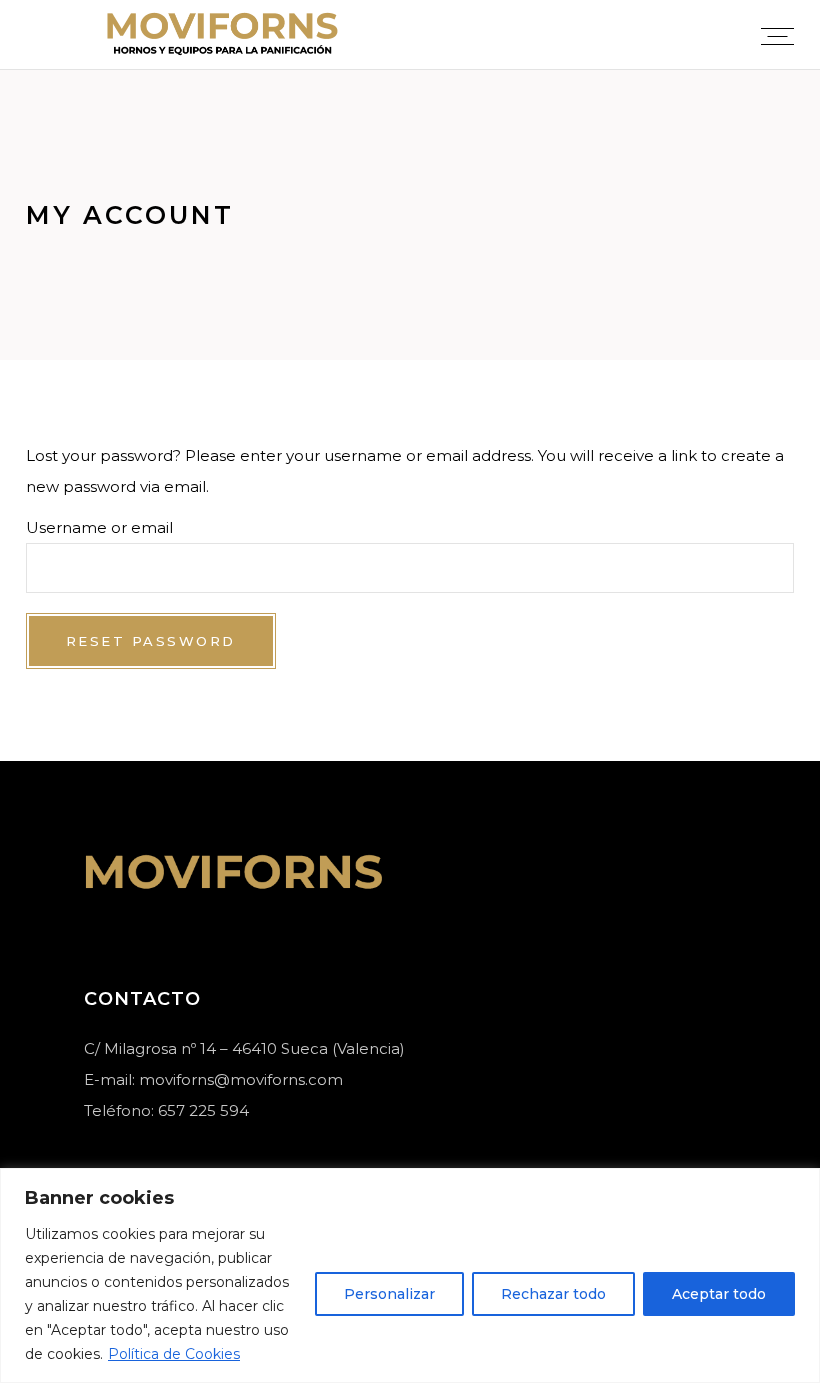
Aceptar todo (719, 1294)
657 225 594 (203, 1110)
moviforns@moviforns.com (241, 1079)
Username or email (99, 527)
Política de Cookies (174, 1354)
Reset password (151, 641)
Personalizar (389, 1294)
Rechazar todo (553, 1294)
